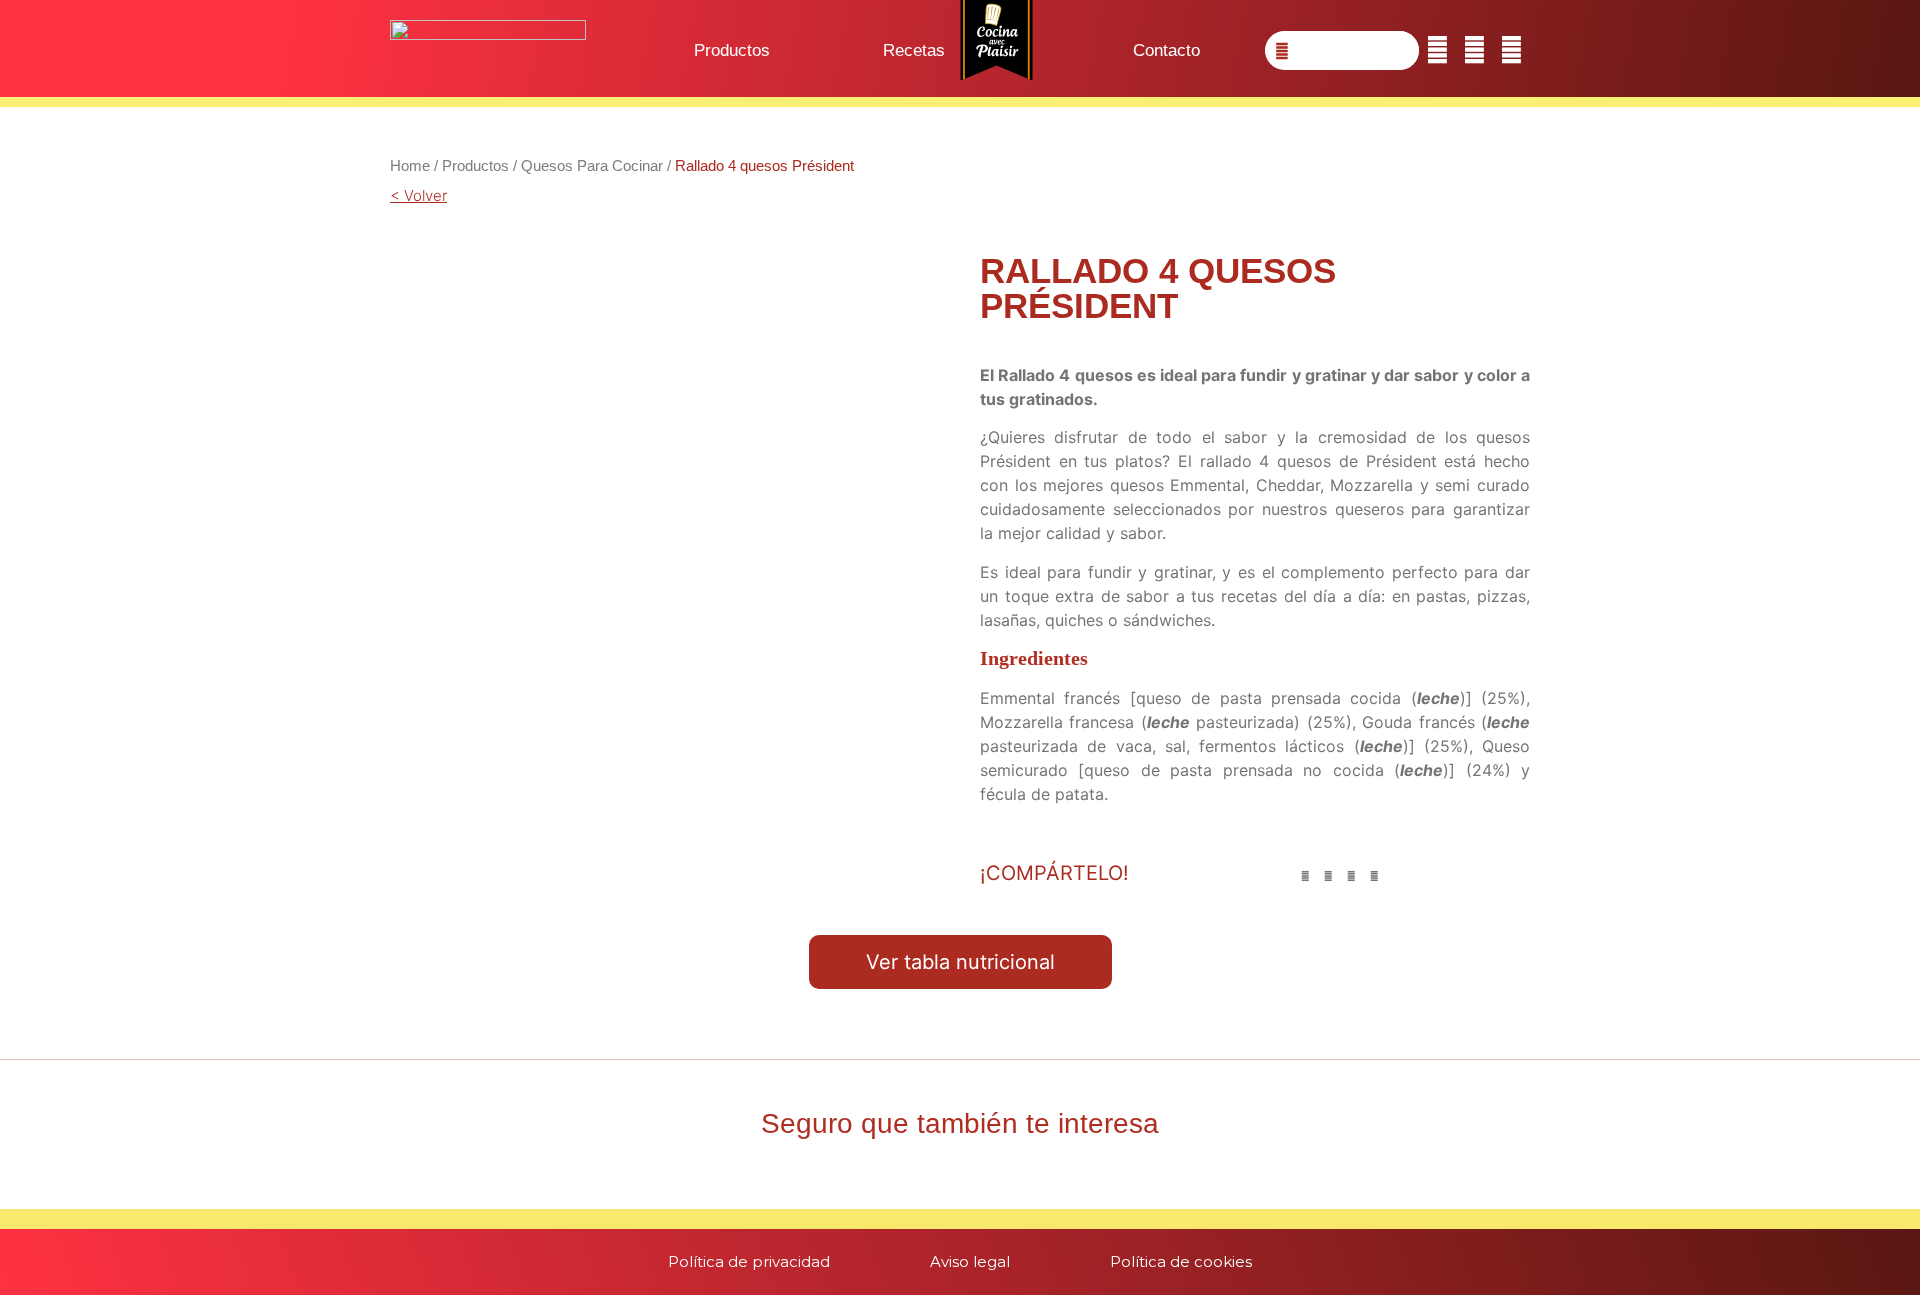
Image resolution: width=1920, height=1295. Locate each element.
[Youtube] (1511, 50)
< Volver (418, 195)
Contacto (1166, 50)
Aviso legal (970, 1261)
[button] (1305, 876)
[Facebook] (1437, 50)
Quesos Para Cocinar (592, 165)
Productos (732, 50)
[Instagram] (1474, 50)
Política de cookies (1181, 1261)
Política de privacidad (749, 1261)
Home (410, 165)
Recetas (914, 50)
